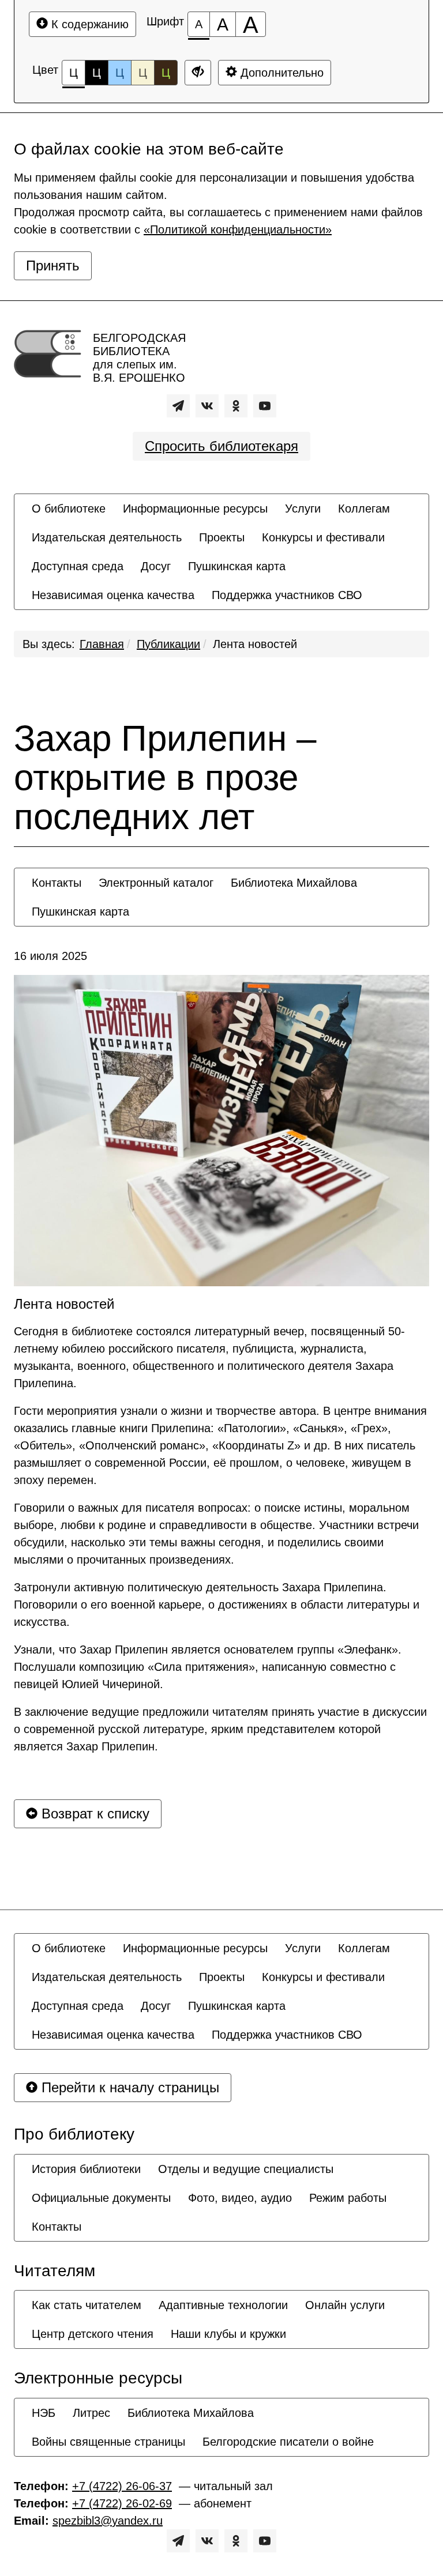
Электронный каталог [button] (156, 883)
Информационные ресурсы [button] (195, 509)
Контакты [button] (57, 883)
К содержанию (88, 24)
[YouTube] (265, 406)
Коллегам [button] (364, 509)
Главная (102, 644)
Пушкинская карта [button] (237, 566)
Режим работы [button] (348, 2198)
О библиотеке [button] (69, 509)
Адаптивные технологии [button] (223, 2305)
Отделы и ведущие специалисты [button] (246, 2169)
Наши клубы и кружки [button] (228, 2334)
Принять (53, 265)
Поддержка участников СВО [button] (287, 595)
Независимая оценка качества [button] (113, 595)
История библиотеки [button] (86, 2169)
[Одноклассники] (236, 406)
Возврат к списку (93, 1814)
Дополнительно (280, 73)
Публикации (168, 644)
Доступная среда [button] (78, 566)
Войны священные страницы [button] (108, 2442)
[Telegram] (178, 406)
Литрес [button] (91, 2413)
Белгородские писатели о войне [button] (288, 2442)
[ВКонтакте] (207, 406)
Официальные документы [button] (101, 2198)
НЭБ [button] (44, 2413)
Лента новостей (255, 644)
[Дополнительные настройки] (198, 73)
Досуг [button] (156, 566)
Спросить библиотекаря (221, 446)
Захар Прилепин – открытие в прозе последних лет (165, 778)
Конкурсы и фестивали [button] (323, 537)
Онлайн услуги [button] (345, 2305)
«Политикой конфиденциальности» (238, 229)
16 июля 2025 (50, 956)
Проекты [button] (222, 537)
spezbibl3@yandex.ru (108, 2521)
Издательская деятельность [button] (107, 537)
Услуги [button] (303, 509)
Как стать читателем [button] (87, 2305)
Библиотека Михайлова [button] (294, 883)
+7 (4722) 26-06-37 (122, 2486)
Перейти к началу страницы (128, 2087)
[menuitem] (69, 509)
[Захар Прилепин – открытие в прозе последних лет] (221, 1131)
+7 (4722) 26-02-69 (122, 2503)
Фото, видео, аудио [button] (240, 2198)
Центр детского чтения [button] (93, 2334)
